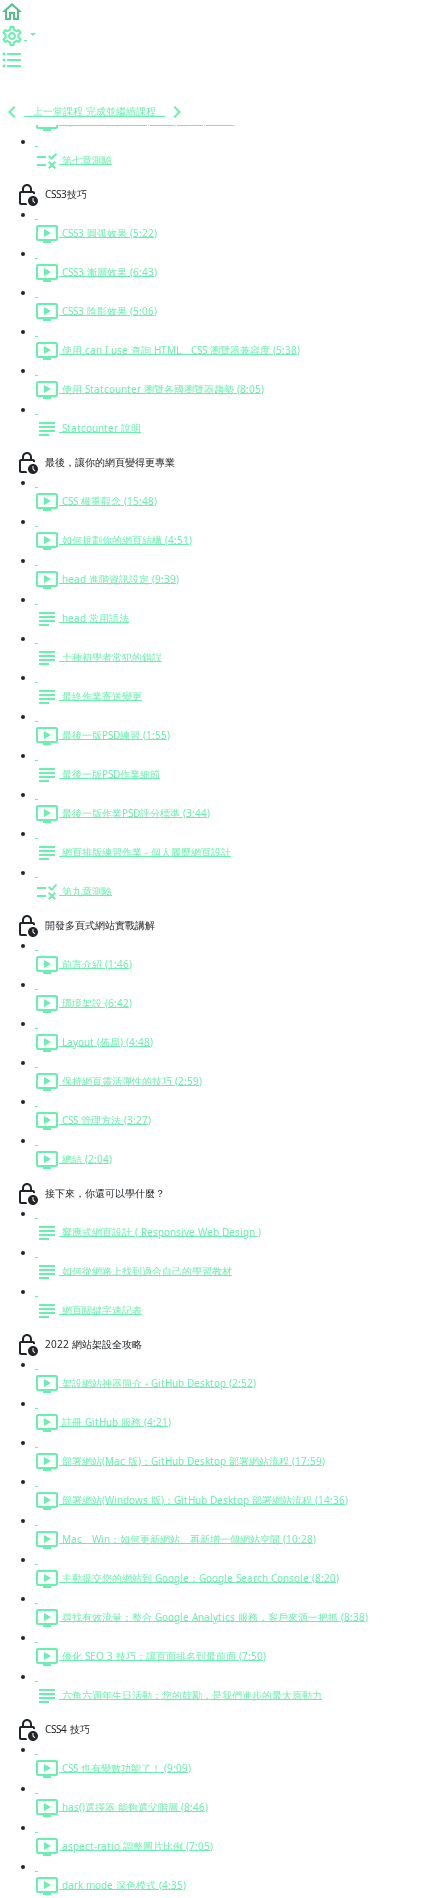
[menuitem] (18, 35)
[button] (12, 11)
